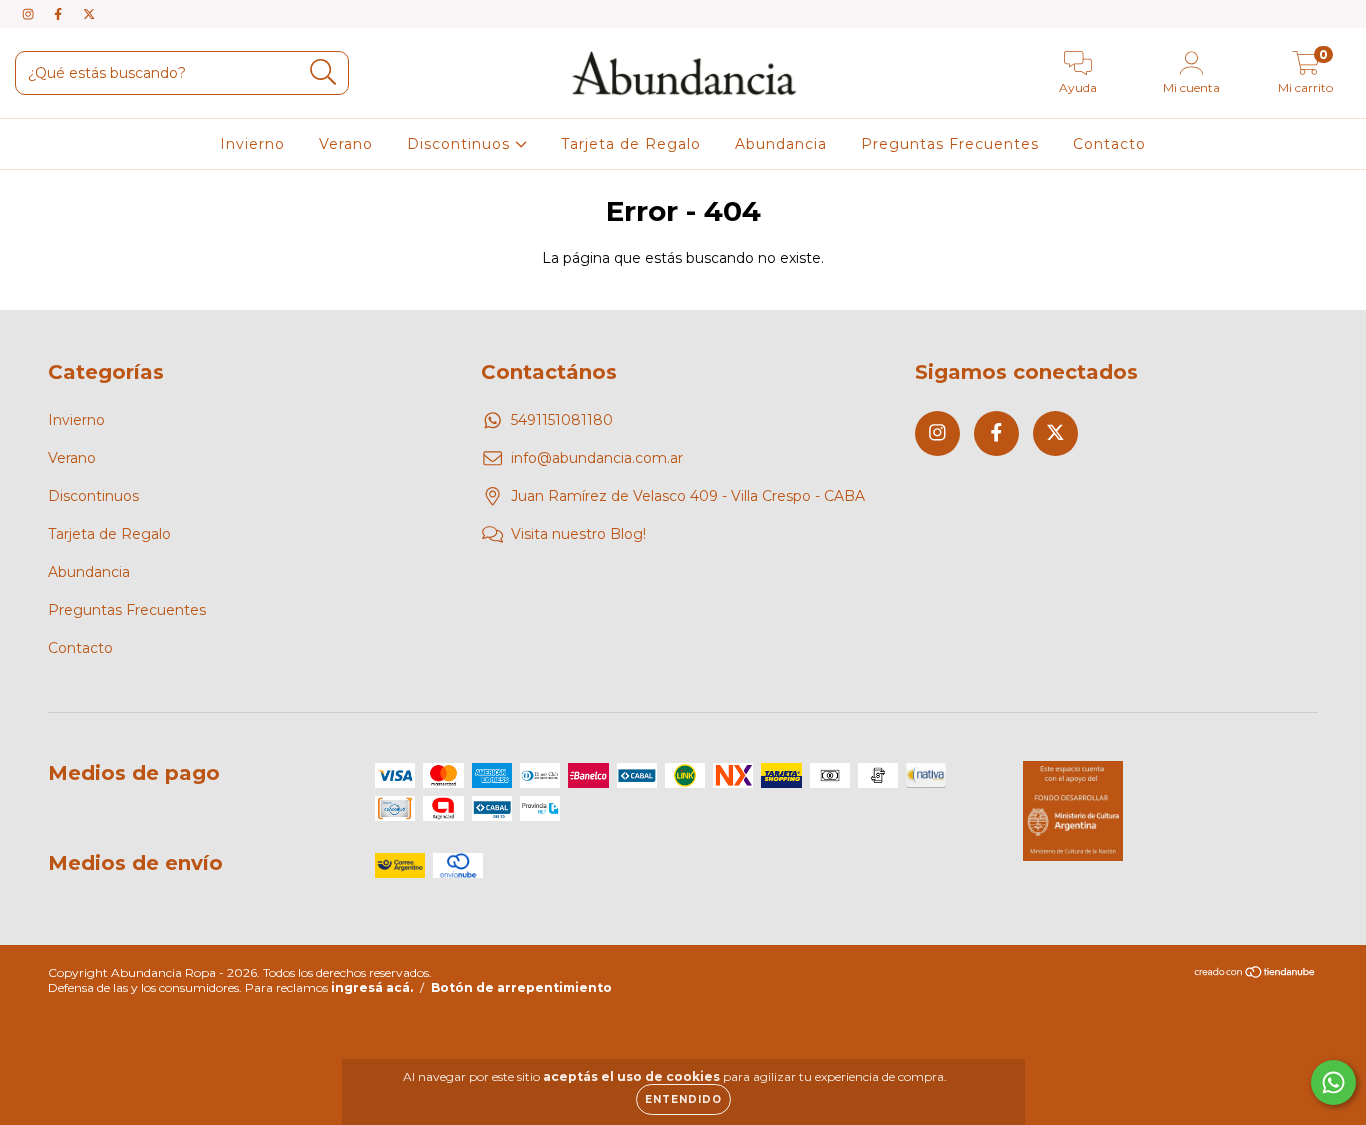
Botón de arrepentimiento (521, 987)
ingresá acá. (372, 987)
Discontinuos (461, 144)
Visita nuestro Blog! (578, 534)
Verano (346, 144)
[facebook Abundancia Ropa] (60, 14)
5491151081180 (562, 420)
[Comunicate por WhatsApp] (1333, 1082)
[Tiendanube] (1255, 974)
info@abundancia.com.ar (597, 458)
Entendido (683, 1099)
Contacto (1109, 144)
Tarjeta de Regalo (631, 144)
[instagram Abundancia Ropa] (30, 14)
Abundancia (781, 144)
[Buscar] (323, 72)
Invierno (252, 144)
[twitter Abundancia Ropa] (89, 14)
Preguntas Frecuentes (950, 144)
